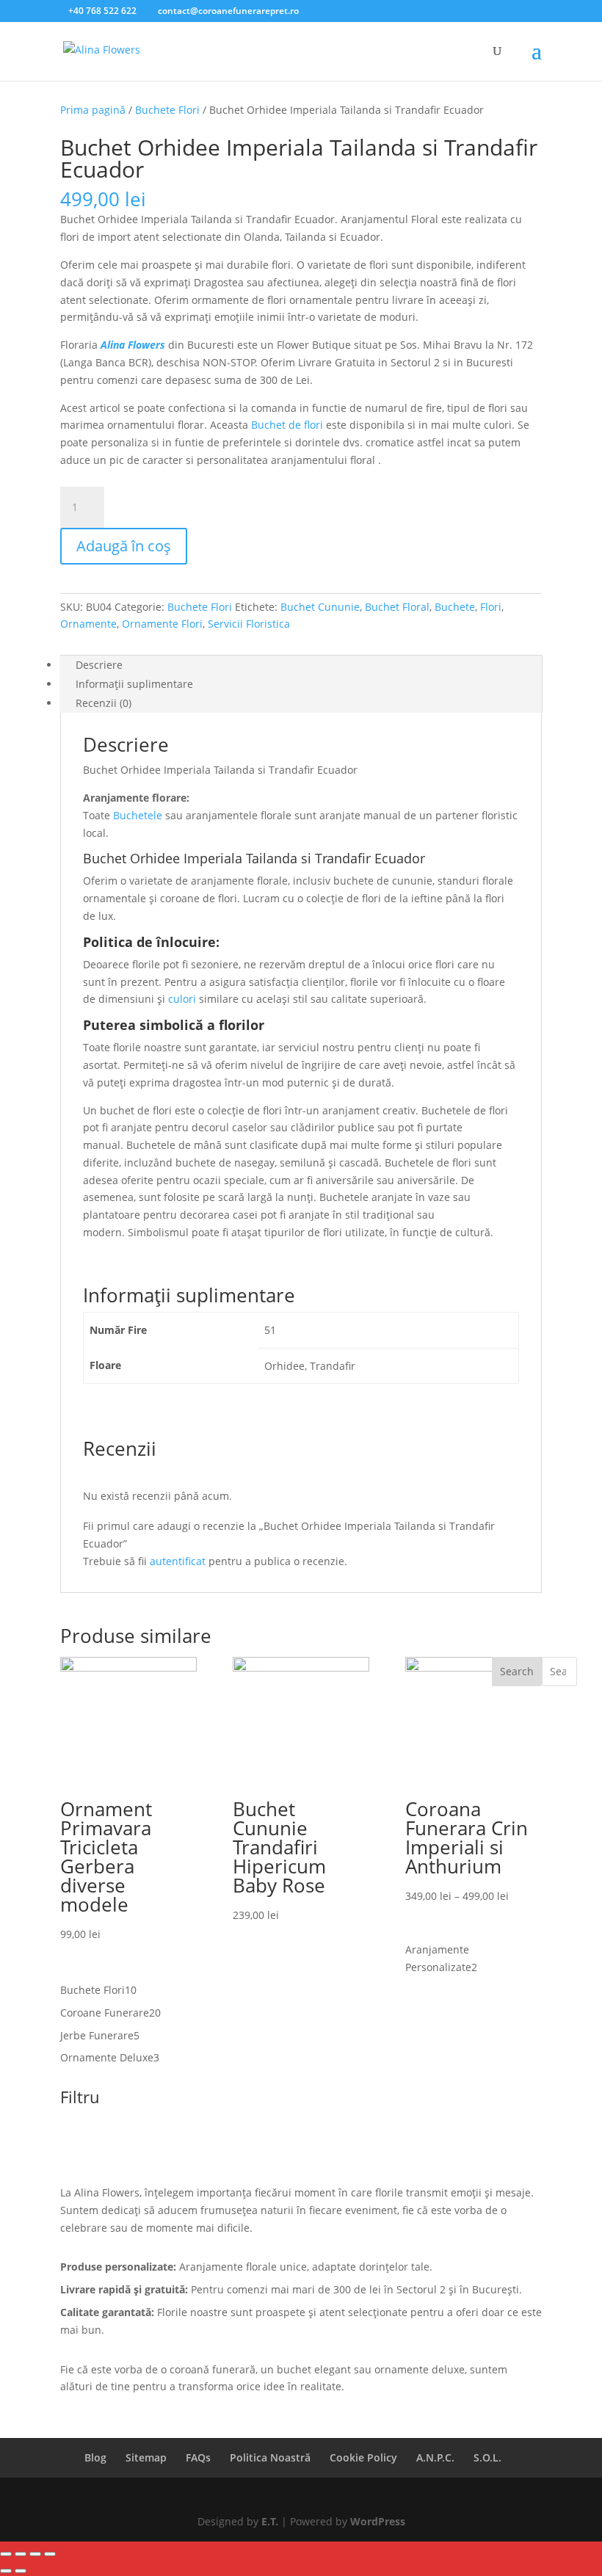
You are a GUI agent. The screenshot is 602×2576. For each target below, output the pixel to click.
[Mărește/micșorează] (6, 2554)
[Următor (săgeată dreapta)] (21, 2571)
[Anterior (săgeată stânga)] (6, 2571)
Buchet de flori (287, 425)
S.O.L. (487, 2457)
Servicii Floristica (249, 624)
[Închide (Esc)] (50, 2554)
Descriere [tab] (99, 665)
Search (517, 1671)
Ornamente (88, 624)
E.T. (270, 2521)
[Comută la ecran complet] (21, 2554)
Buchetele (138, 815)
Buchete (455, 607)
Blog (95, 2457)
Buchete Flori (167, 110)
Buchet (105, 858)
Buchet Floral (397, 607)
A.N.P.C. (435, 2457)
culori (182, 999)
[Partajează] (35, 2554)
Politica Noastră (270, 2457)
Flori (491, 607)
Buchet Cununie (320, 607)
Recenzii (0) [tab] (104, 703)
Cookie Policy (363, 2457)
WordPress (378, 2521)
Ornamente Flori (162, 624)
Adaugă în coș (124, 546)
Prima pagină (93, 110)
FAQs (198, 2457)
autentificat (178, 1561)
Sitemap (146, 2457)
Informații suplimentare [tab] (134, 684)
